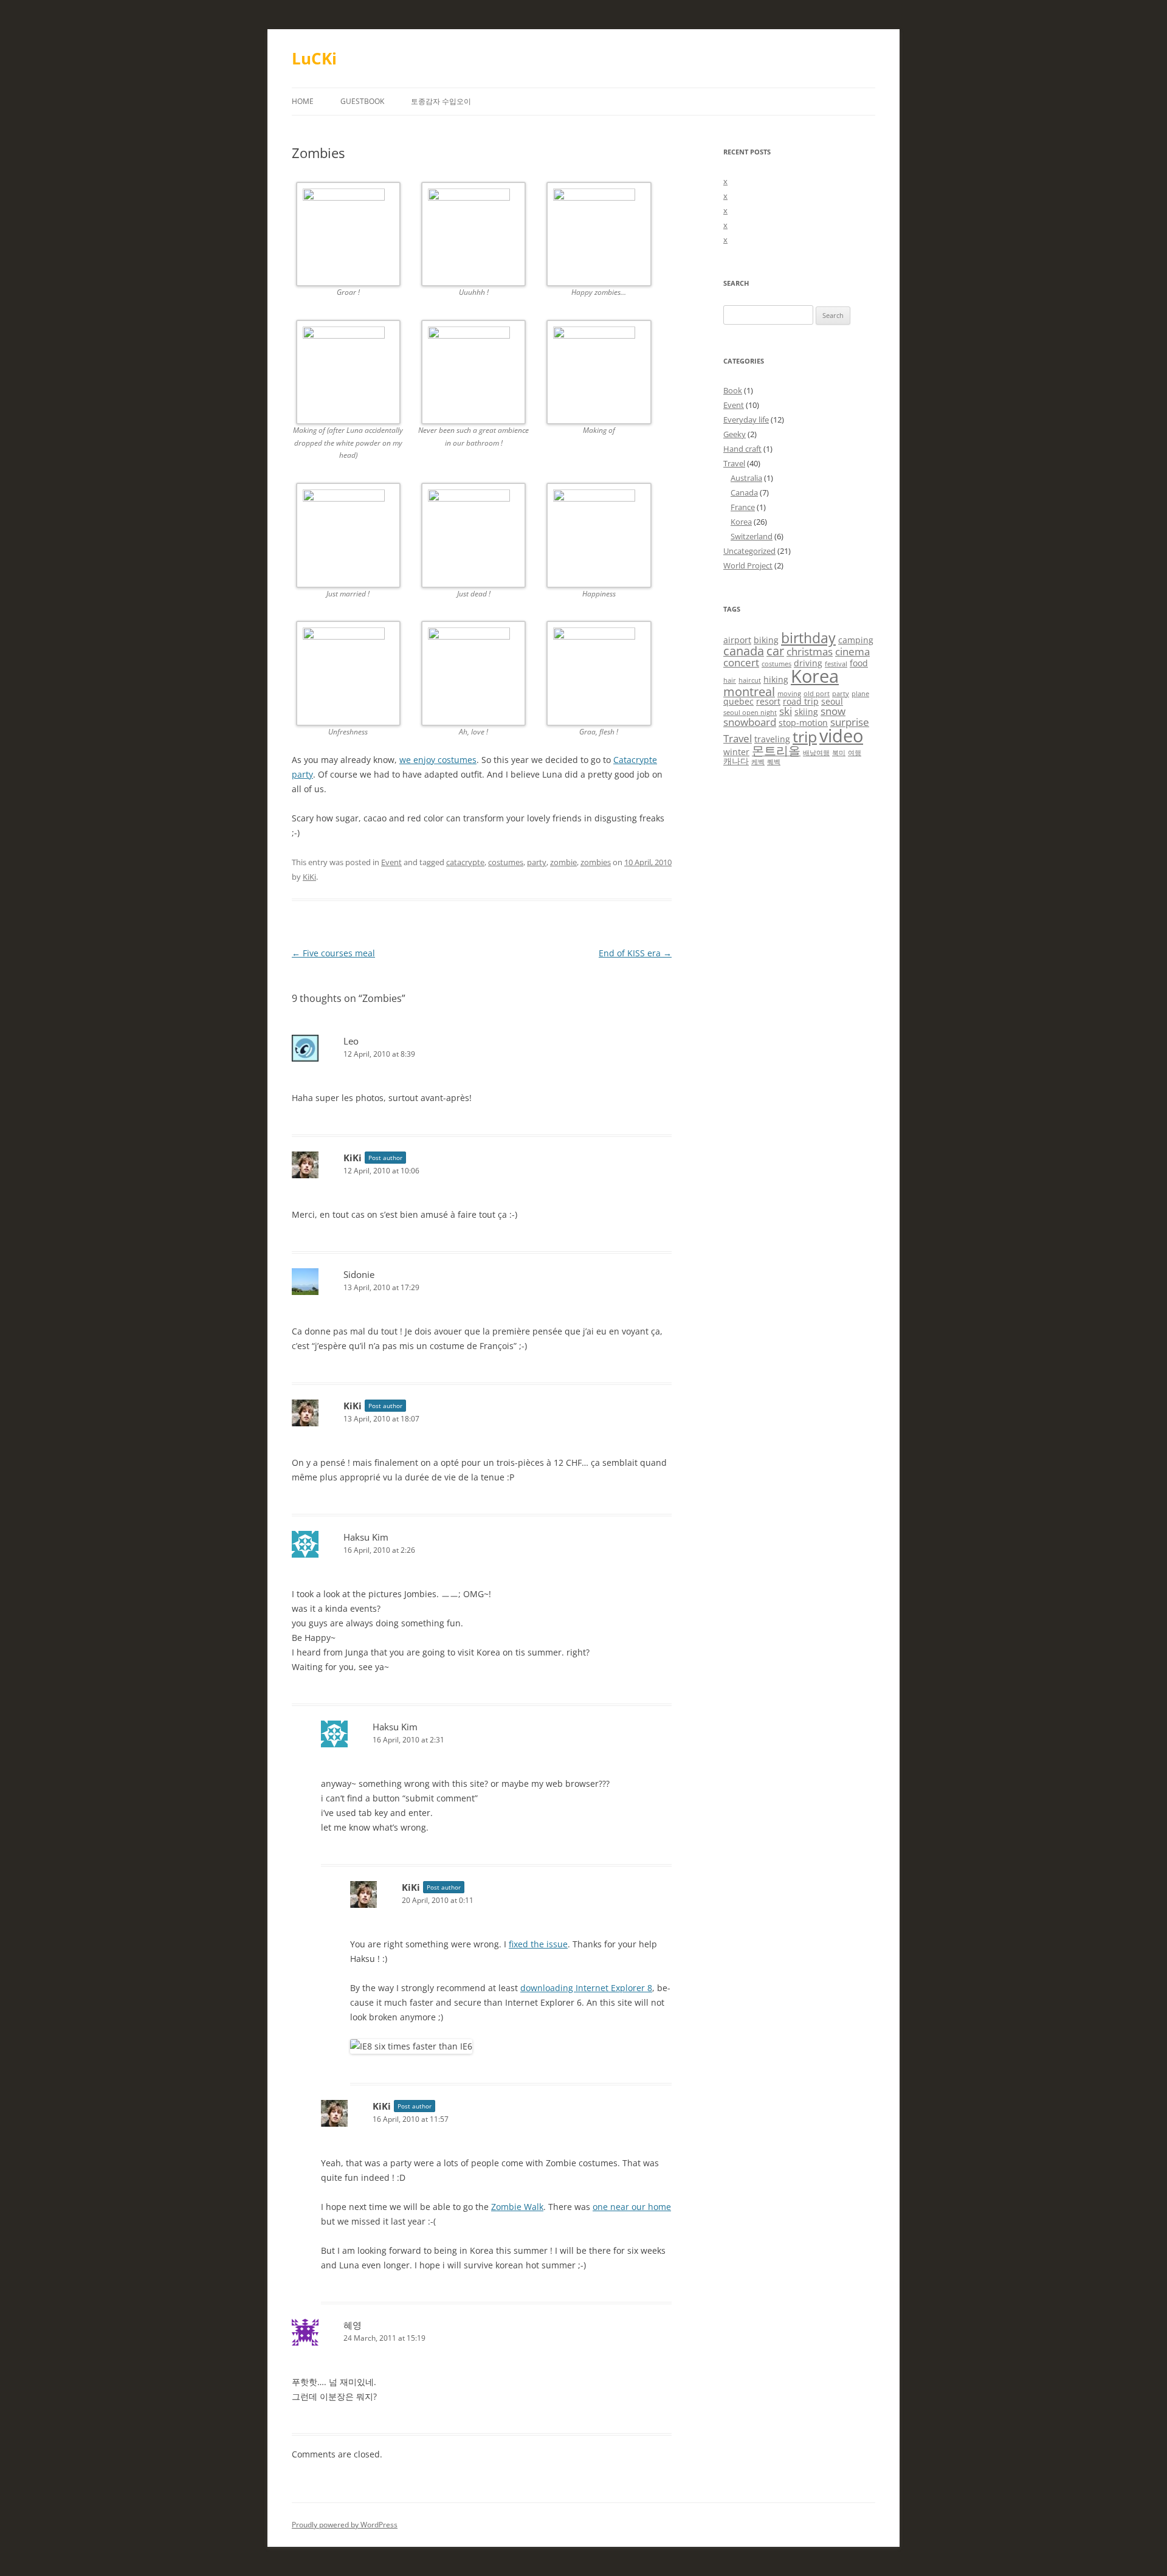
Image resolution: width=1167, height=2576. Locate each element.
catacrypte (465, 862)
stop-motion (803, 723)
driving (808, 663)
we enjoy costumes (438, 760)
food (859, 663)
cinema (852, 651)
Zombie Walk (517, 2207)
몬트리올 (776, 751)
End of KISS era (635, 953)
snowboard (750, 722)
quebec (738, 701)
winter (736, 752)
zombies (596, 862)
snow (833, 711)
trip (805, 737)
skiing (806, 712)
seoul (832, 701)
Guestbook (362, 101)
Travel (734, 463)
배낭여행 (816, 753)
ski (786, 711)
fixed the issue (538, 1944)
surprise (850, 722)
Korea (741, 522)
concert (741, 662)
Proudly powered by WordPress (345, 2525)
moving (789, 694)
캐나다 (736, 761)
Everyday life (746, 420)
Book (733, 390)
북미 (839, 753)
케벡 (758, 762)
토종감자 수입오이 (441, 101)
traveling (772, 739)
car (775, 651)
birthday (808, 638)
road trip (801, 701)
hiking (776, 679)
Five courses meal (333, 953)
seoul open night (750, 713)
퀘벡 (774, 762)
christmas (810, 651)
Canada (744, 492)
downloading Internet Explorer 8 (586, 1988)
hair (730, 680)
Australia (746, 478)
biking (766, 640)
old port (817, 694)
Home (303, 101)
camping (856, 640)
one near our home (632, 2207)
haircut (750, 680)
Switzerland (752, 536)
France (743, 507)
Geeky (735, 434)
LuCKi (314, 58)
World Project (748, 565)
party (537, 862)
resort (768, 701)
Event (391, 862)
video (841, 736)
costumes (506, 862)
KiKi (309, 877)
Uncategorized (749, 551)
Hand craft (742, 449)
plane (860, 694)
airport (737, 640)
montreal (749, 692)
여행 (855, 753)
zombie (563, 862)
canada (744, 651)
